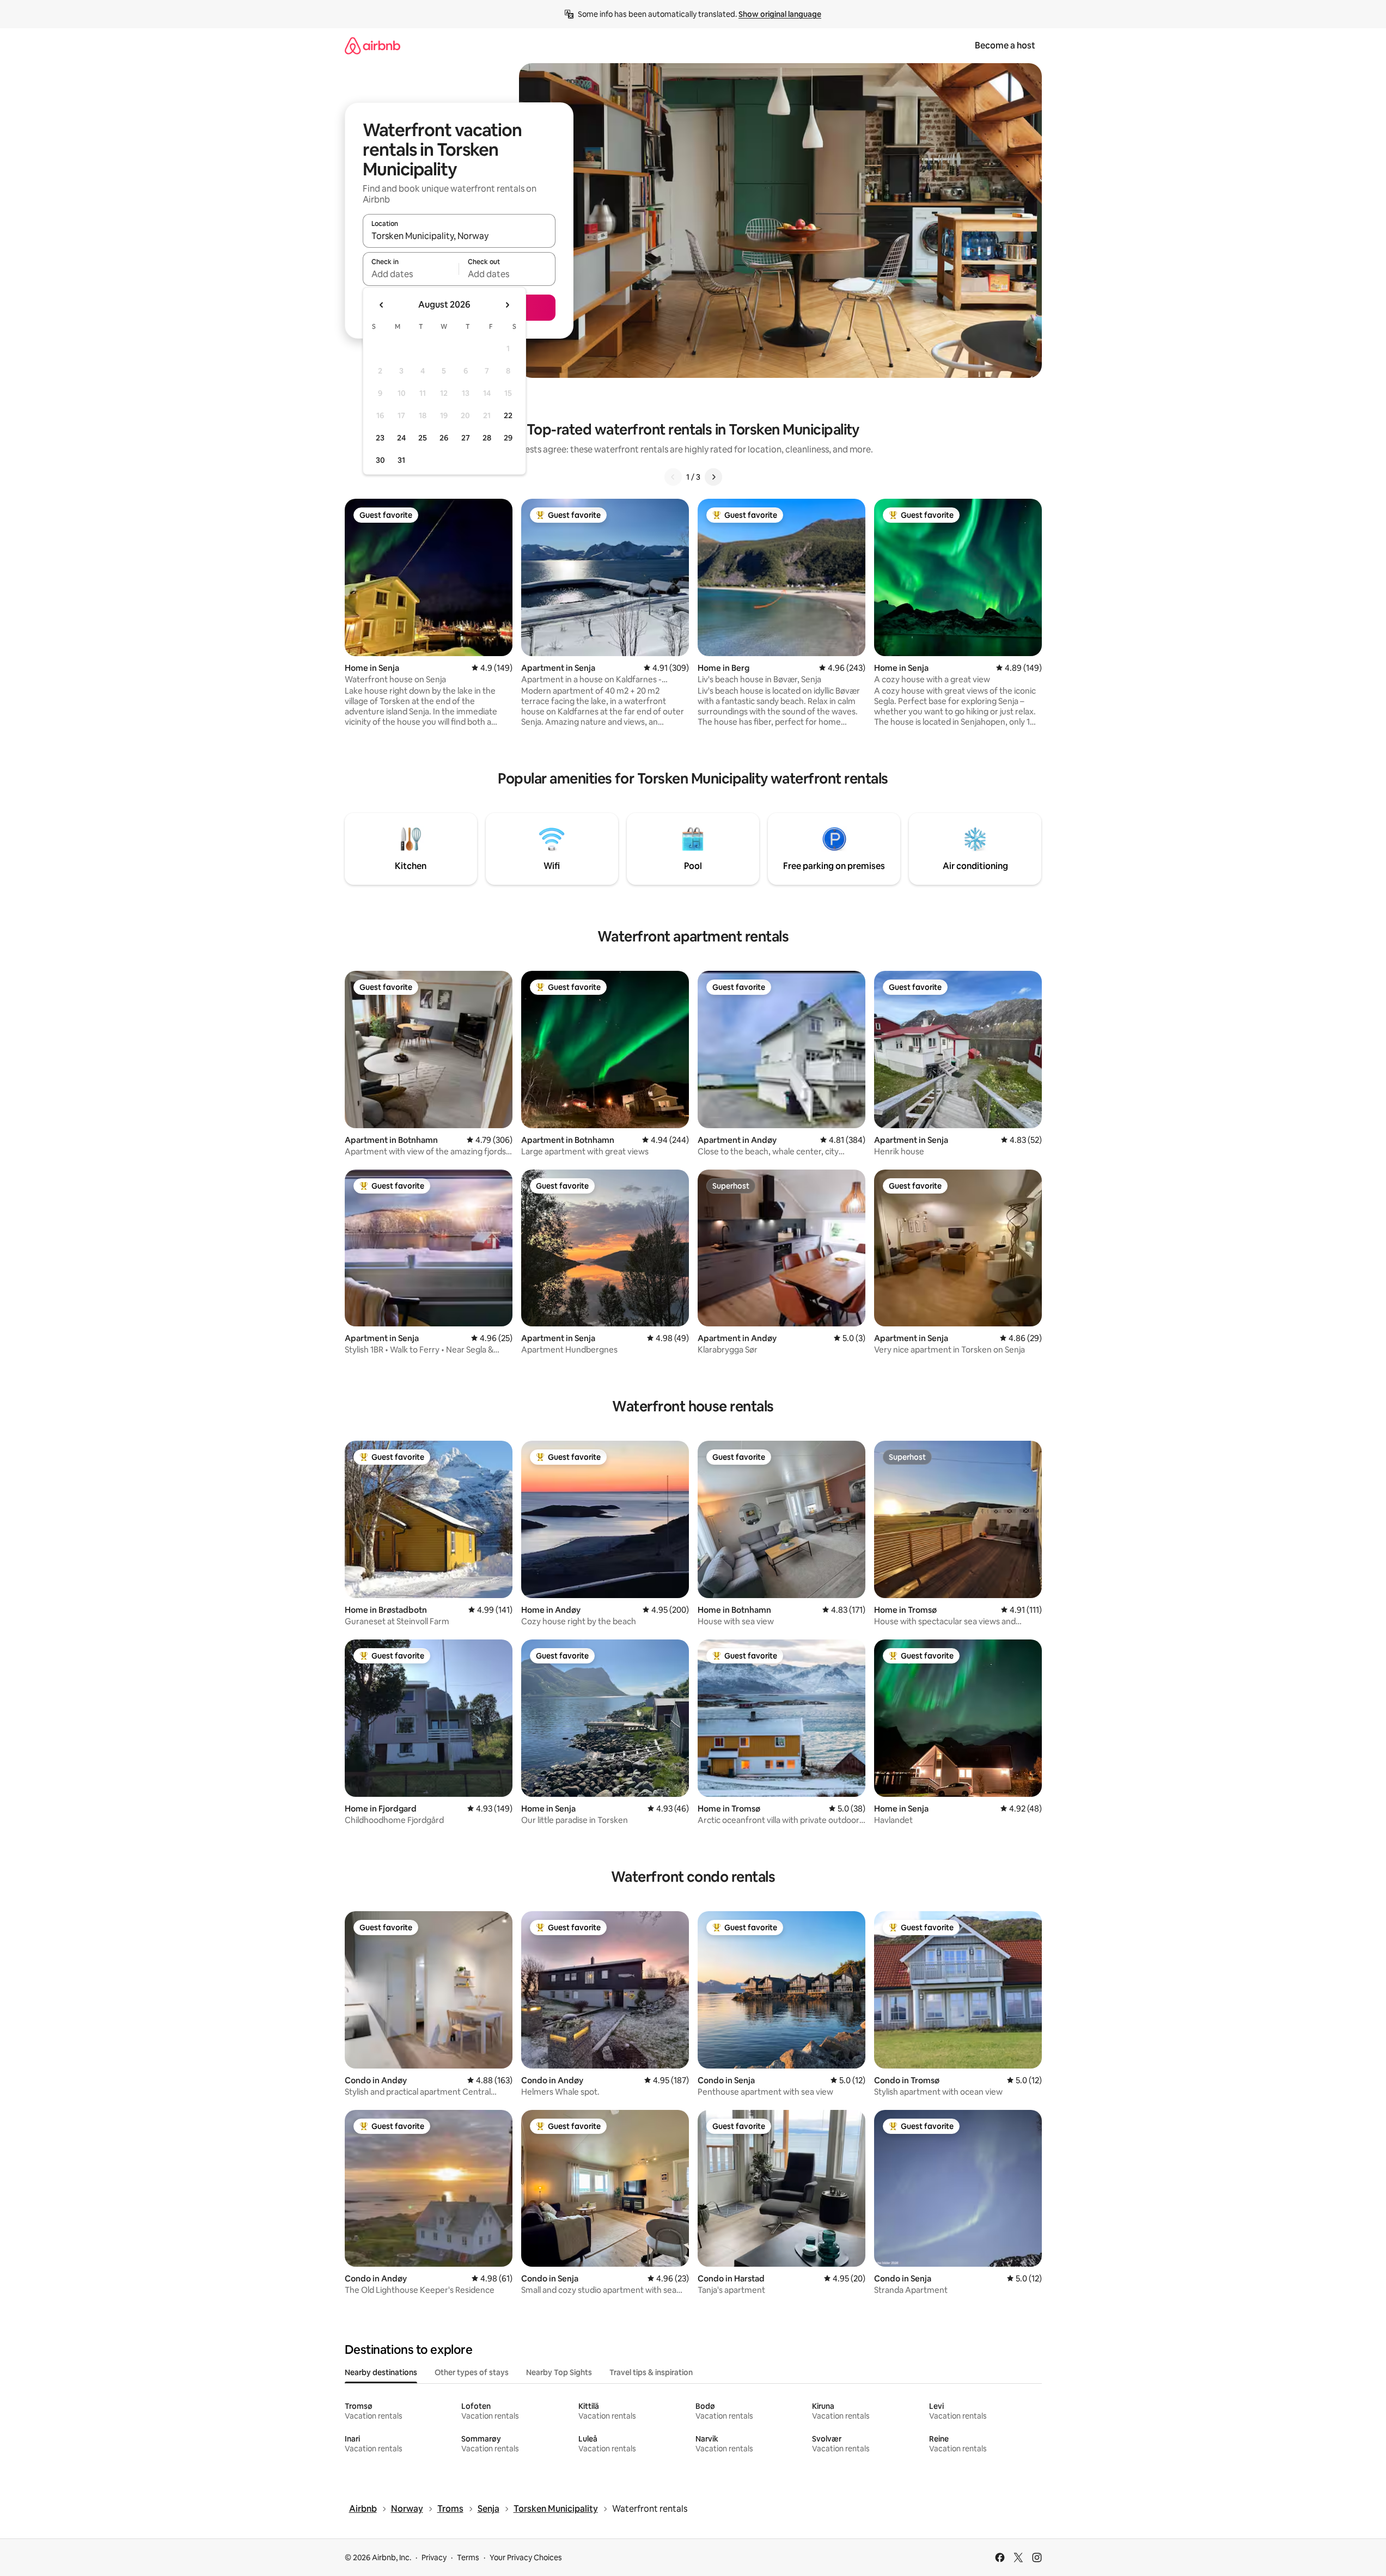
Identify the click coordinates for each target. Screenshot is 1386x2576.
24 (401, 438)
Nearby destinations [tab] (381, 2372)
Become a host (1005, 45)
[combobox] (459, 236)
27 (466, 438)
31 (401, 460)
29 (508, 438)
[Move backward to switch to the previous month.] (382, 305)
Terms (468, 2557)
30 (380, 460)
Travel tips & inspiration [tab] (651, 2372)
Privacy (434, 2557)
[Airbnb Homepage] (373, 45)
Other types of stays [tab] (472, 2372)
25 (423, 438)
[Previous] (673, 477)
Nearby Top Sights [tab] (559, 2372)
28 (487, 438)
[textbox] (411, 274)
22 (508, 415)
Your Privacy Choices (526, 2557)
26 (444, 438)
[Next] (713, 477)
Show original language (780, 14)
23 (380, 438)
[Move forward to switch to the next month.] (507, 305)
